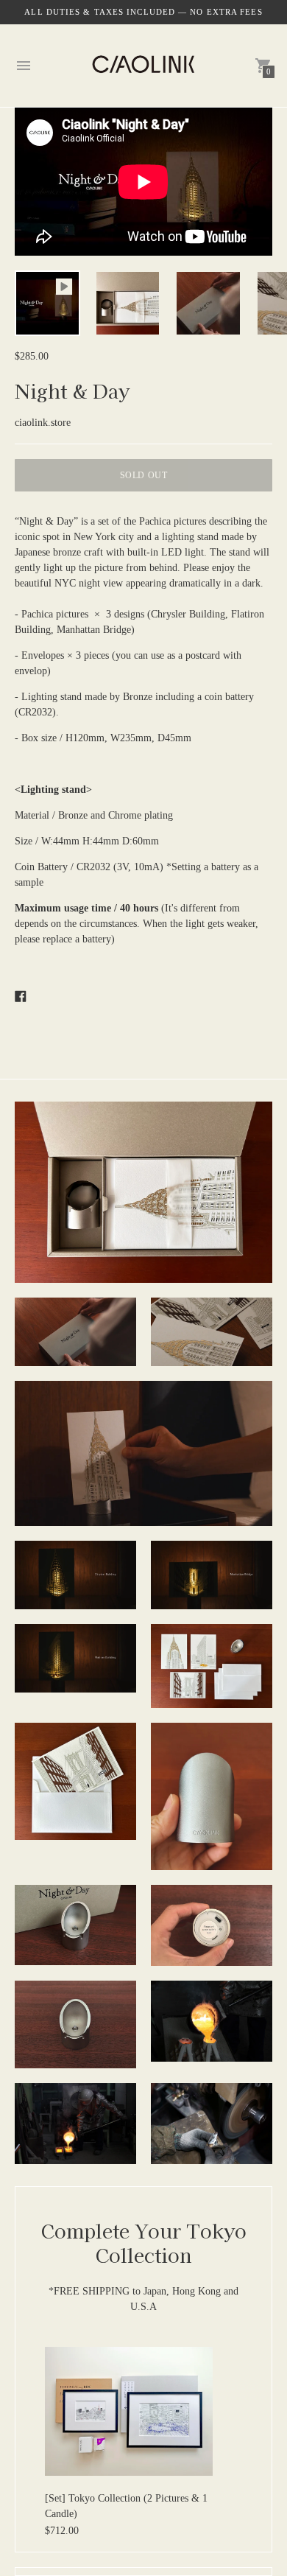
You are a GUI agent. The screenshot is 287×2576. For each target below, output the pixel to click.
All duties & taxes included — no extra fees (143, 12)
